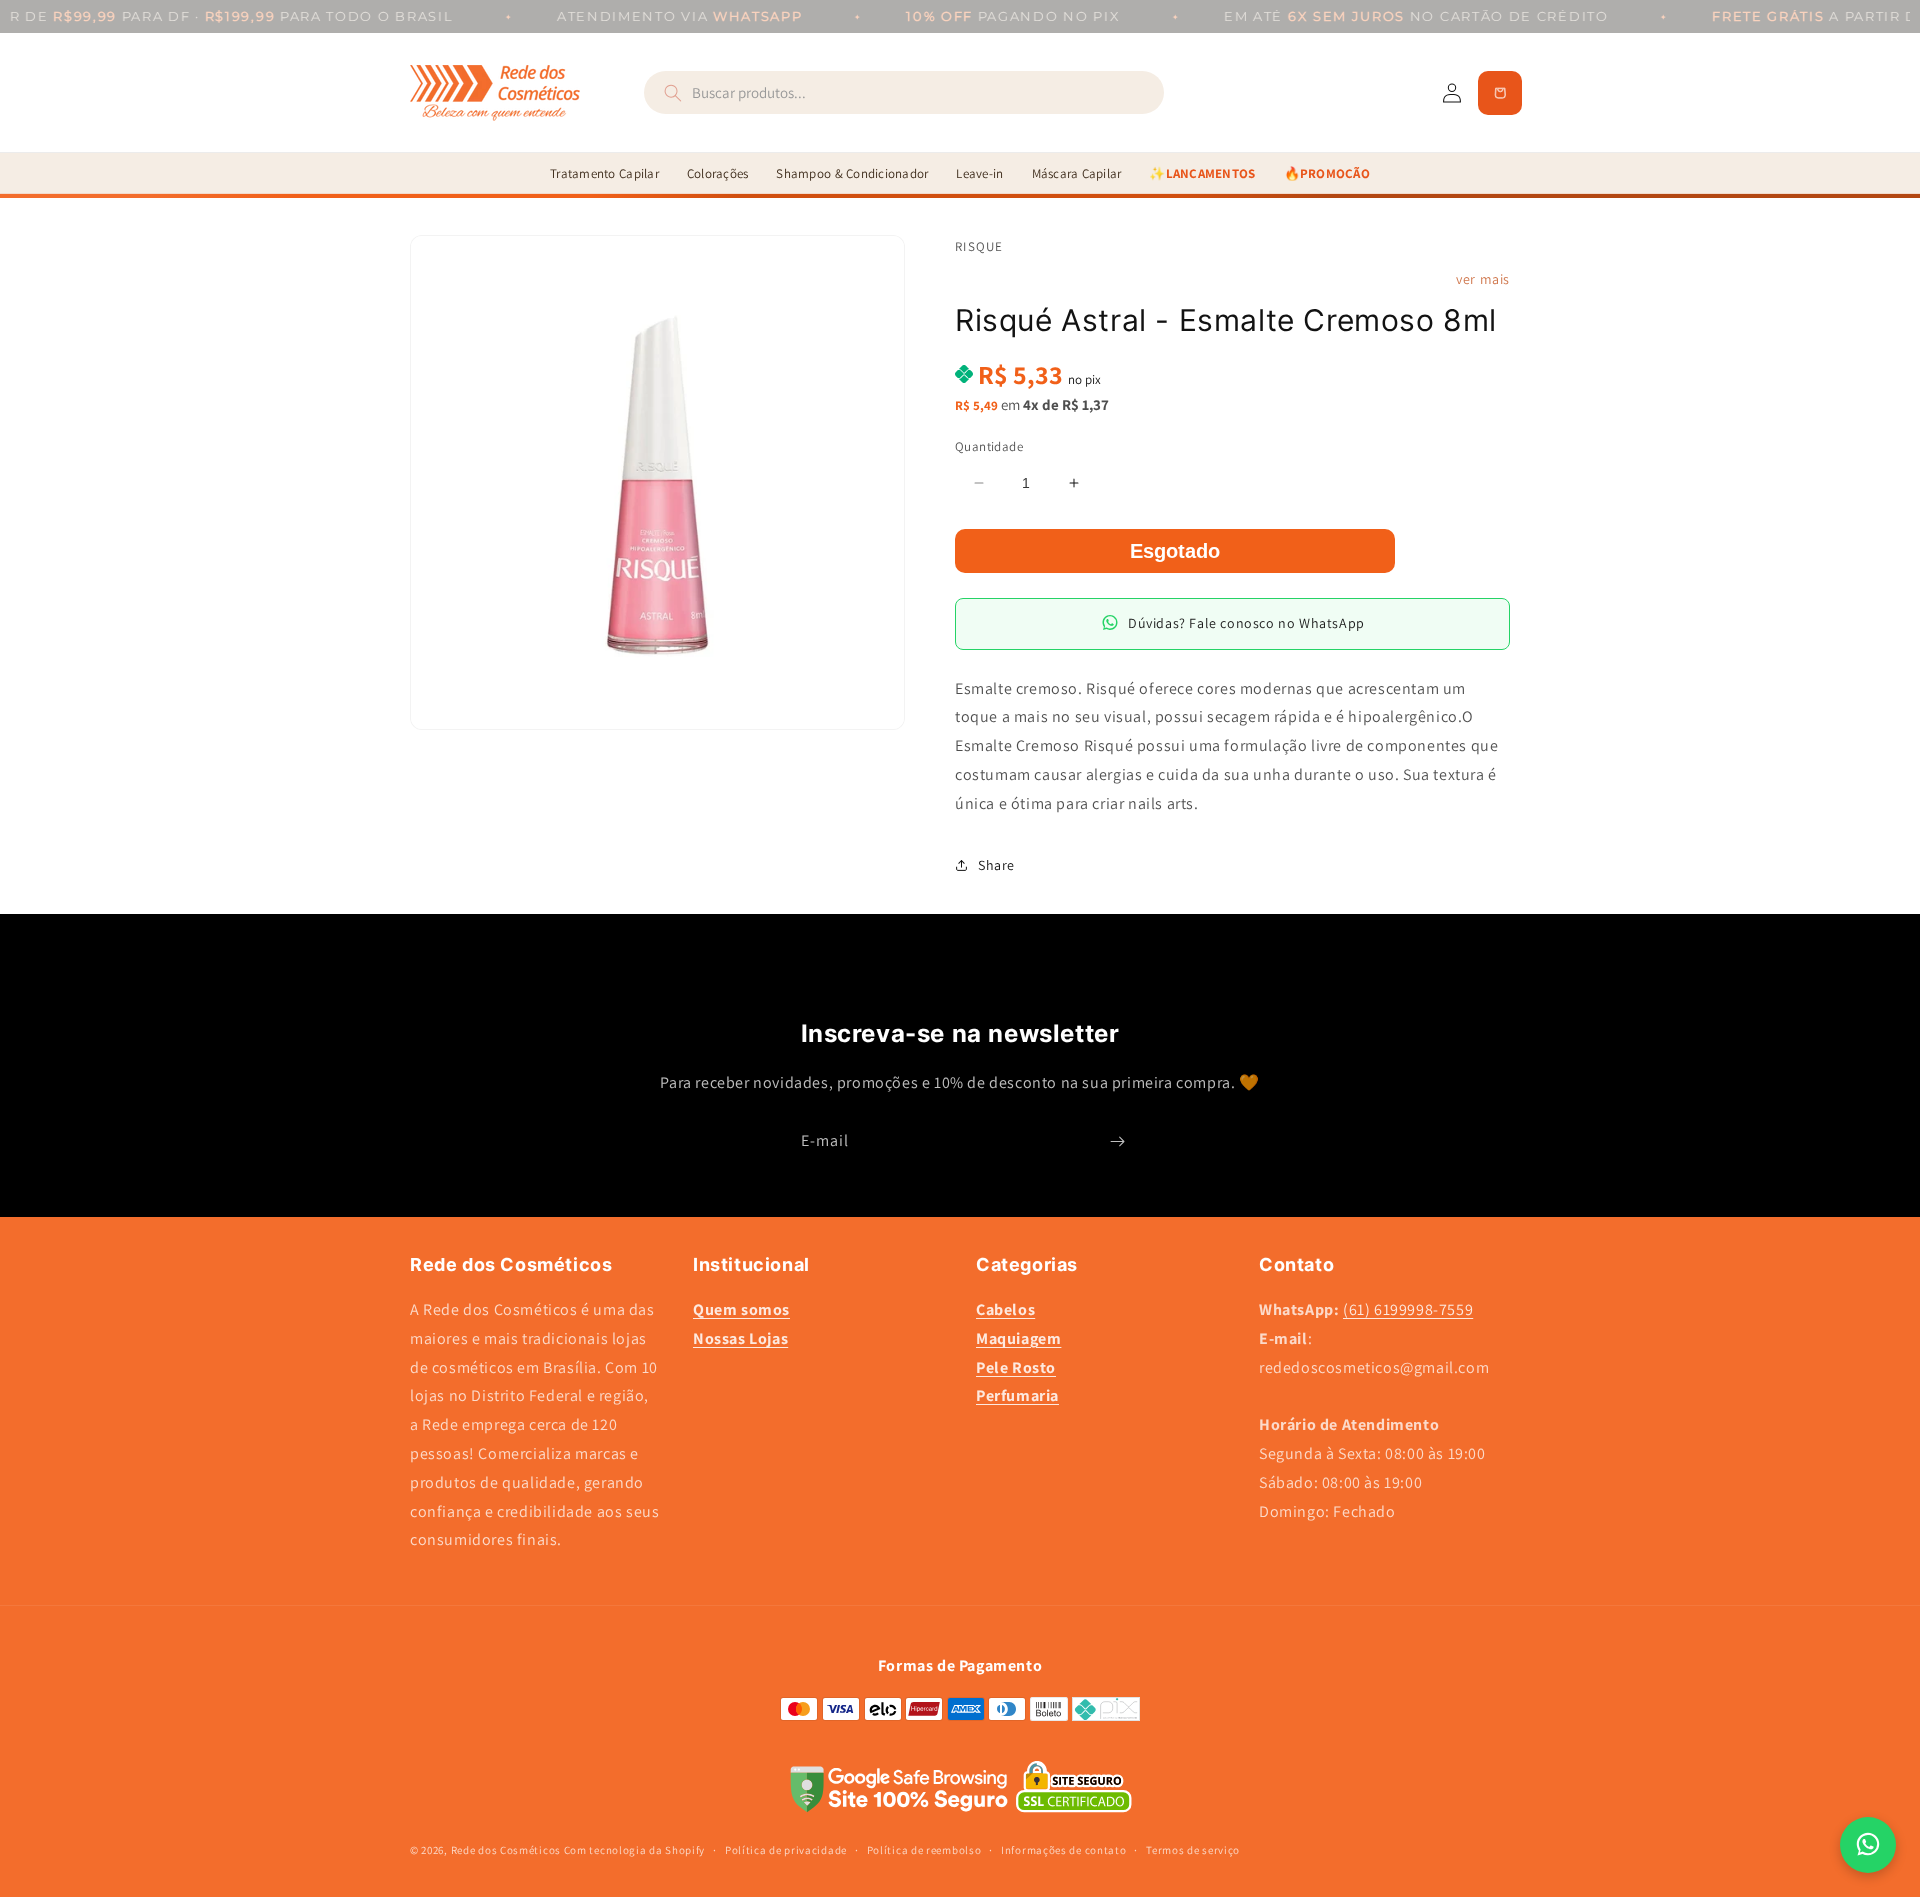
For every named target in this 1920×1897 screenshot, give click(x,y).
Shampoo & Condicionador (852, 173)
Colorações (718, 173)
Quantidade (989, 445)
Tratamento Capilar (604, 173)
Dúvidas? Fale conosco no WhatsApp (1246, 623)
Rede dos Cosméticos (506, 1851)
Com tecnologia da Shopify (635, 1851)
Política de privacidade (786, 1850)
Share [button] (996, 864)
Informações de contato (1063, 1850)
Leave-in (979, 173)
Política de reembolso (924, 1850)
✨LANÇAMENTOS (1202, 173)
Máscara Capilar (1077, 173)
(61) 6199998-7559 (1408, 1309)
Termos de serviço (1193, 1850)
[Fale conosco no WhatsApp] (1868, 1845)
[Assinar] (1117, 1141)
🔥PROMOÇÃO (1327, 173)
